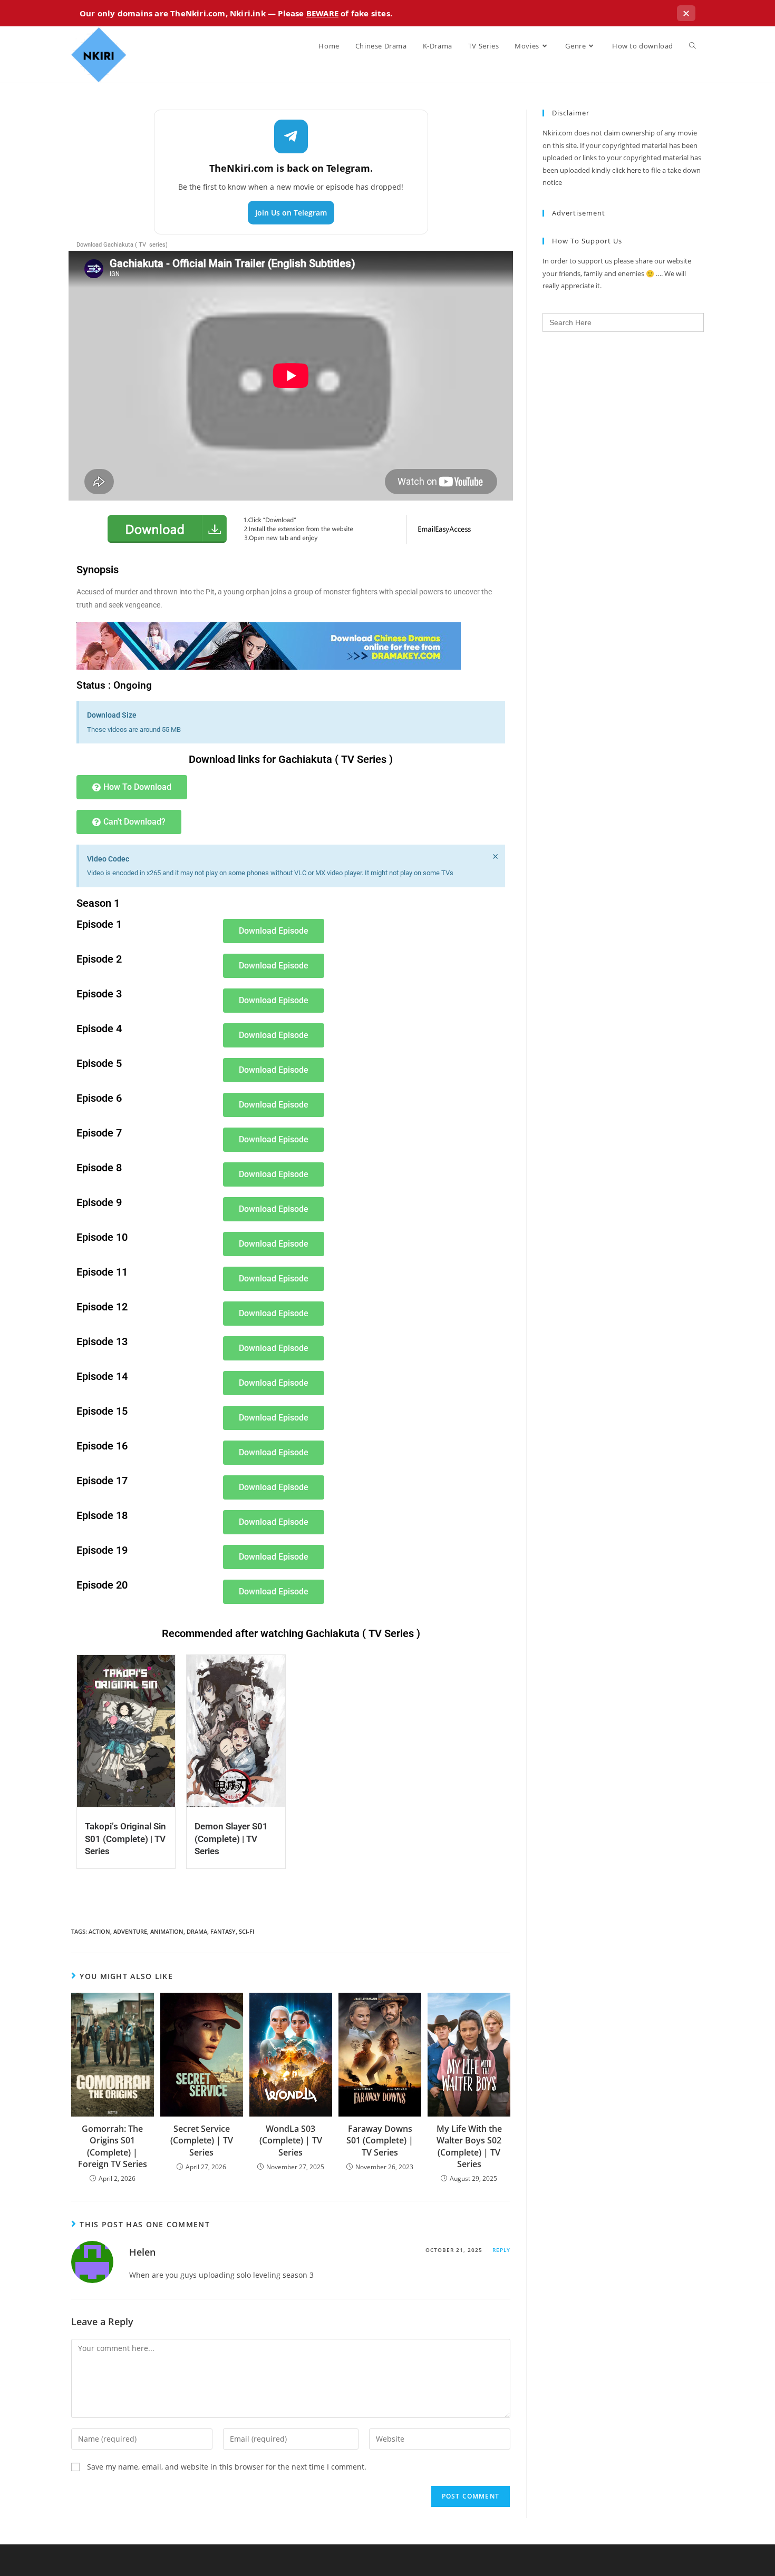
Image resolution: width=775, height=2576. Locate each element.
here (634, 170)
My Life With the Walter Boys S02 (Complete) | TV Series (469, 2146)
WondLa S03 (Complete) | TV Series (291, 2141)
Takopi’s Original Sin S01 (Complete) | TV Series (125, 1839)
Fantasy (223, 1931)
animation (167, 1931)
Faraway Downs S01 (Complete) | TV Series (380, 2141)
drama (197, 1931)
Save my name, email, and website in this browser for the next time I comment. (227, 2467)
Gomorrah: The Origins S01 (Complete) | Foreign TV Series (113, 2146)
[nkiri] (269, 645)
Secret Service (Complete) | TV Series (202, 2141)
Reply (501, 2250)
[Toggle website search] (692, 46)
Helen (142, 2252)
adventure (130, 1931)
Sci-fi (246, 1931)
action (99, 1931)
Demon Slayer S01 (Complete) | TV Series (231, 1839)
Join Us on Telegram (291, 213)
